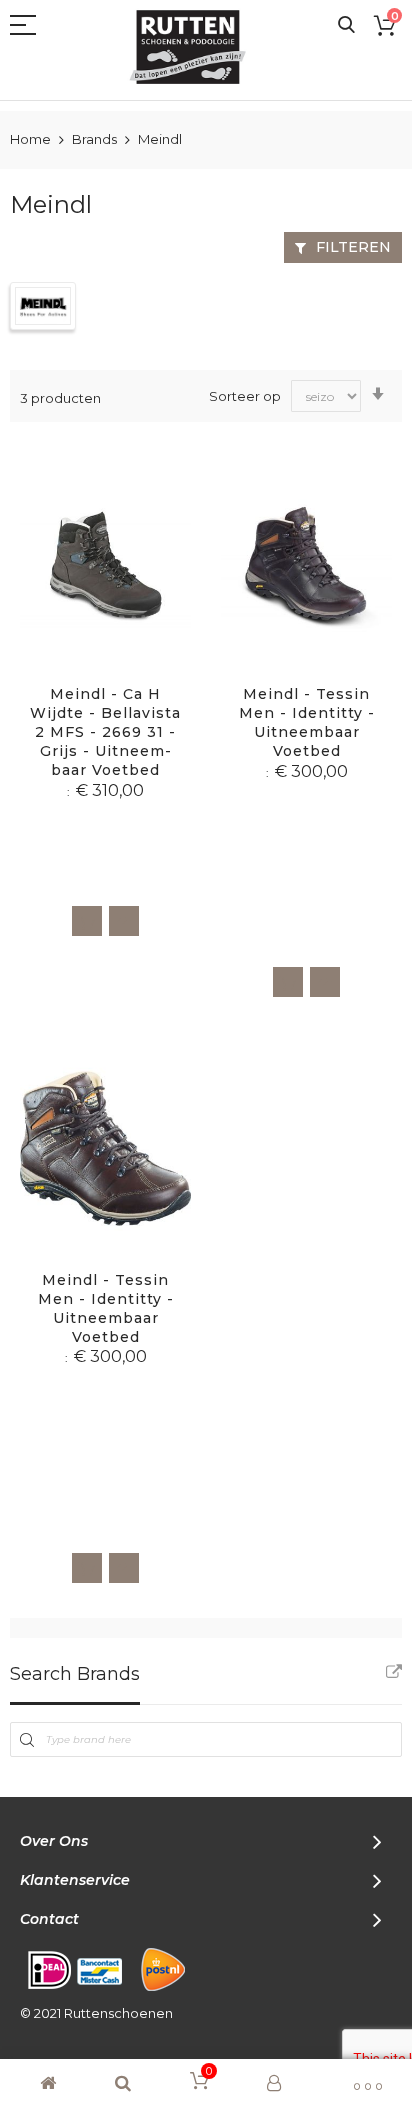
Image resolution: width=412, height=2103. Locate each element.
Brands (96, 139)
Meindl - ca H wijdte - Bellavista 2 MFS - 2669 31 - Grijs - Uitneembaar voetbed (105, 732)
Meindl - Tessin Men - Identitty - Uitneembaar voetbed (307, 722)
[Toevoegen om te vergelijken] (124, 921)
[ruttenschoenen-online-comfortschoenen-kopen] (196, 47)
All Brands (394, 1672)
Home (32, 139)
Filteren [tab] (353, 247)
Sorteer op (245, 396)
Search (346, 25)
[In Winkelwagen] (87, 921)
